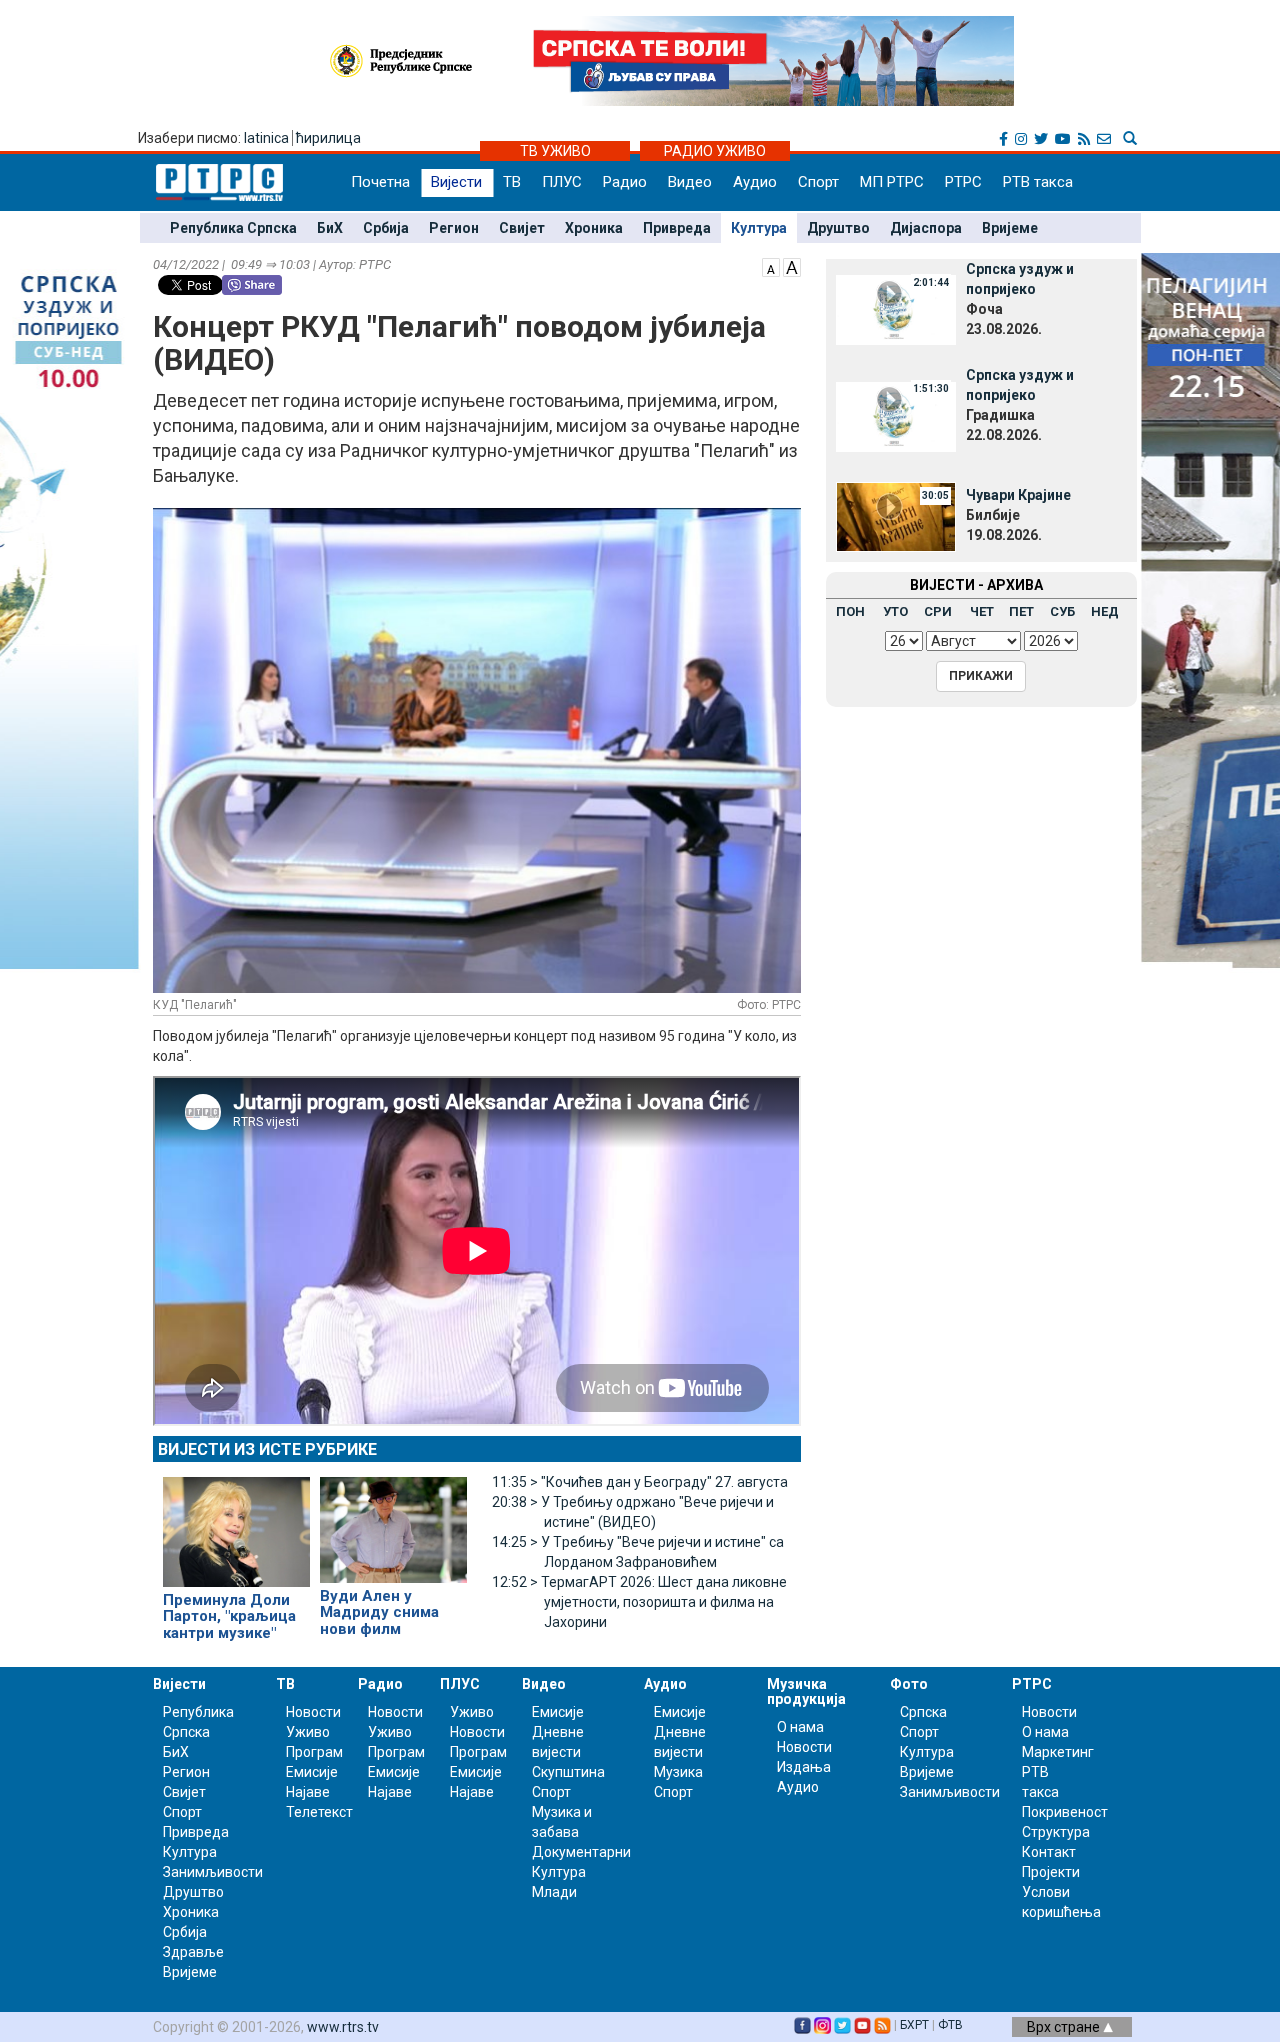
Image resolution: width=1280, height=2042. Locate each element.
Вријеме (1010, 228)
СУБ (1062, 611)
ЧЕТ (982, 611)
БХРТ (914, 2025)
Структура (1056, 1832)
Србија (386, 228)
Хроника (594, 228)
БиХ (330, 228)
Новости (313, 1712)
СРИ (938, 611)
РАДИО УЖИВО (715, 151)
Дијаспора (926, 228)
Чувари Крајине (1018, 495)
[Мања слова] (771, 266)
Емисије (312, 1772)
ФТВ (950, 2025)
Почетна (380, 182)
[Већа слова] (792, 266)
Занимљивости (213, 1872)
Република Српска (233, 228)
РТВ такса (1038, 182)
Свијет (522, 228)
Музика (678, 1772)
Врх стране (1065, 2027)
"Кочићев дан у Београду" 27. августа (640, 1482)
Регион (454, 228)
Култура (759, 228)
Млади (554, 1892)
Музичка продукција (806, 1691)
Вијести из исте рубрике (267, 1449)
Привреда (677, 228)
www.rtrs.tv (343, 2027)
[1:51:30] (896, 415)
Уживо (308, 1732)
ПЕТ (1021, 611)
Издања (804, 1767)
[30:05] (896, 515)
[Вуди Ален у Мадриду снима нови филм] (393, 1521)
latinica (266, 138)
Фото (909, 1684)
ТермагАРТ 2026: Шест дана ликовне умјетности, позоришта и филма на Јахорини (639, 1602)
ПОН (850, 611)
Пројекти (1051, 1872)
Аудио (755, 182)
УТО (895, 611)
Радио (625, 182)
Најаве (308, 1792)
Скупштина (568, 1772)
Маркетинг (1058, 1752)
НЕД (1105, 611)
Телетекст (319, 1812)
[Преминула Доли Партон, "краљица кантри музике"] (236, 1523)
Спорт (818, 182)
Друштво (838, 228)
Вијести (456, 182)
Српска (923, 1712)
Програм (314, 1752)
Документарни (581, 1852)
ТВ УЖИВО (555, 151)
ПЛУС (562, 182)
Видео (690, 182)
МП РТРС (892, 182)
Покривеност (1065, 1812)
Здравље (193, 1952)
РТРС (963, 182)
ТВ (512, 182)
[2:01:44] (896, 309)
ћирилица (328, 138)
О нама (800, 1727)
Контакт (1049, 1852)
